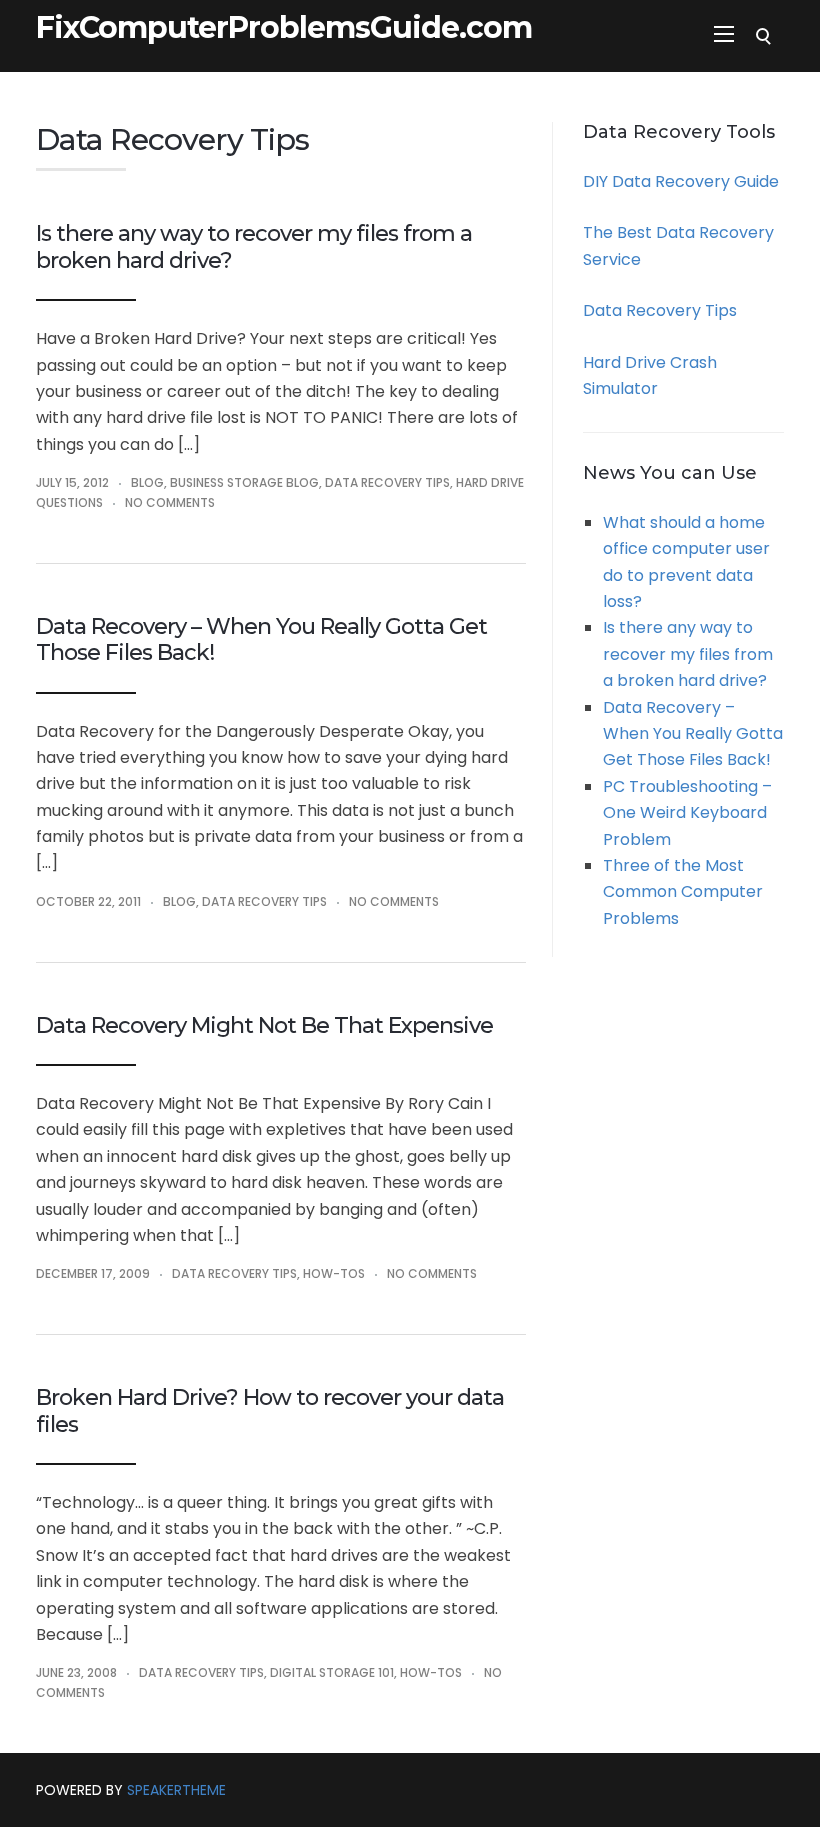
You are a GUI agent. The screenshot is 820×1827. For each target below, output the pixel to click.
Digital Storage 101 (332, 1672)
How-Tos (334, 1273)
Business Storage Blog (244, 482)
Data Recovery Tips (387, 482)
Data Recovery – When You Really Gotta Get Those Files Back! (261, 639)
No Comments (170, 502)
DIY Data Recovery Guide (681, 181)
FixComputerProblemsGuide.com (284, 28)
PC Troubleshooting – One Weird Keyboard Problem (687, 813)
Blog (147, 482)
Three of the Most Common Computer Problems (683, 892)
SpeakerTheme (176, 1790)
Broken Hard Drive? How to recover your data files (270, 1410)
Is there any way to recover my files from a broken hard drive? (254, 246)
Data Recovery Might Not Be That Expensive (264, 1025)
